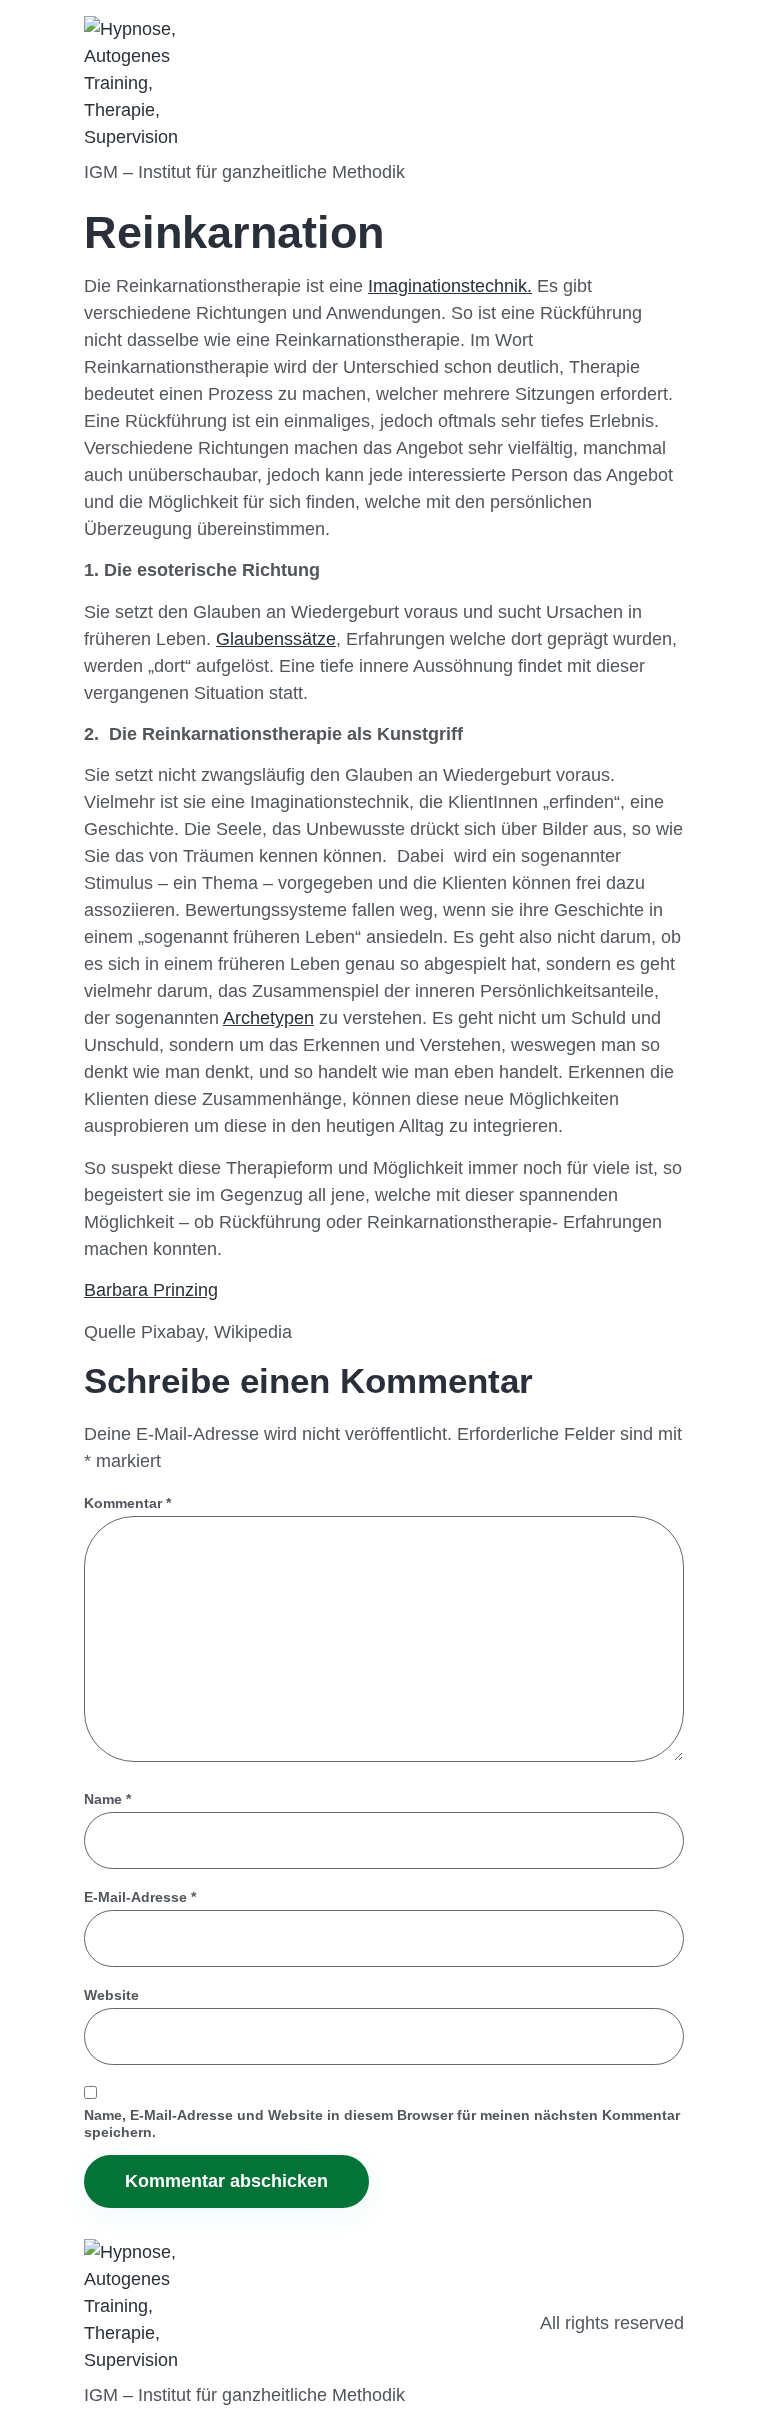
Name (107, 1799)
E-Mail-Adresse (140, 1897)
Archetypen (268, 1018)
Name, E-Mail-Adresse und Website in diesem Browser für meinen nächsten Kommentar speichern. (382, 2123)
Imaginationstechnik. (450, 286)
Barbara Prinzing (151, 1290)
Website (111, 1995)
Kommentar (127, 1503)
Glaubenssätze (276, 639)
